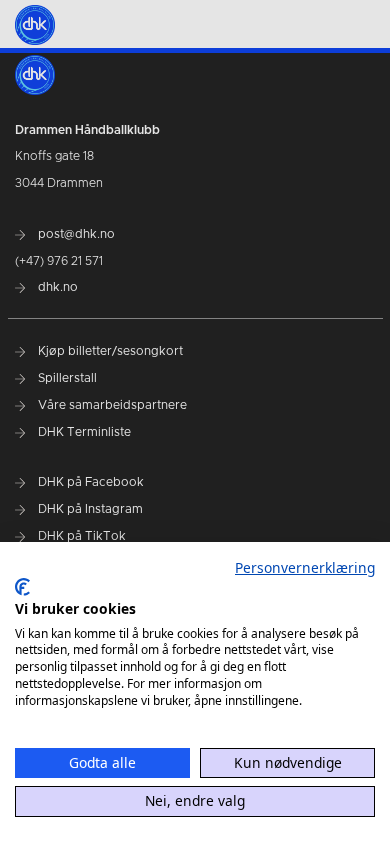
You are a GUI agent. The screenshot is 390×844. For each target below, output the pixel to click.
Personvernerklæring (305, 567)
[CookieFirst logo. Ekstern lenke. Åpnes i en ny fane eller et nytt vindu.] (22, 587)
